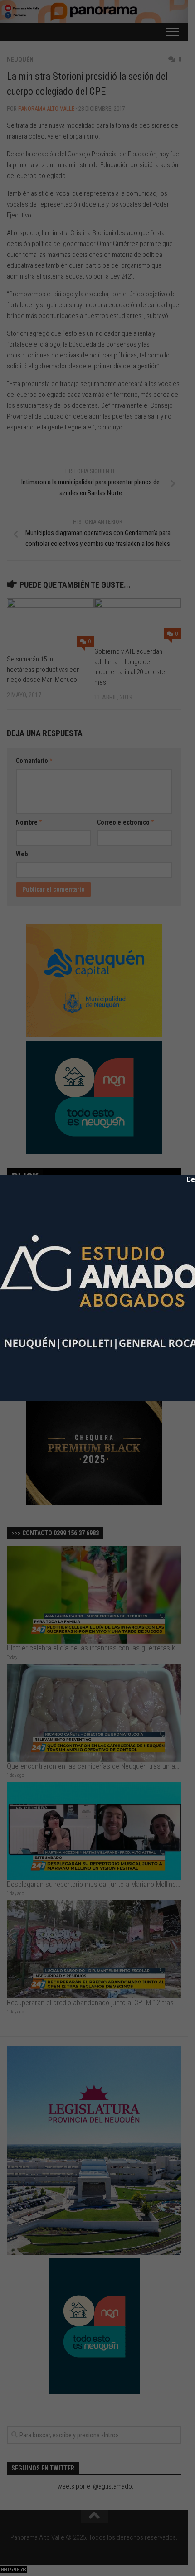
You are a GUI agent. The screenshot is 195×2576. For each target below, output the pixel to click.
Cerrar (190, 1179)
